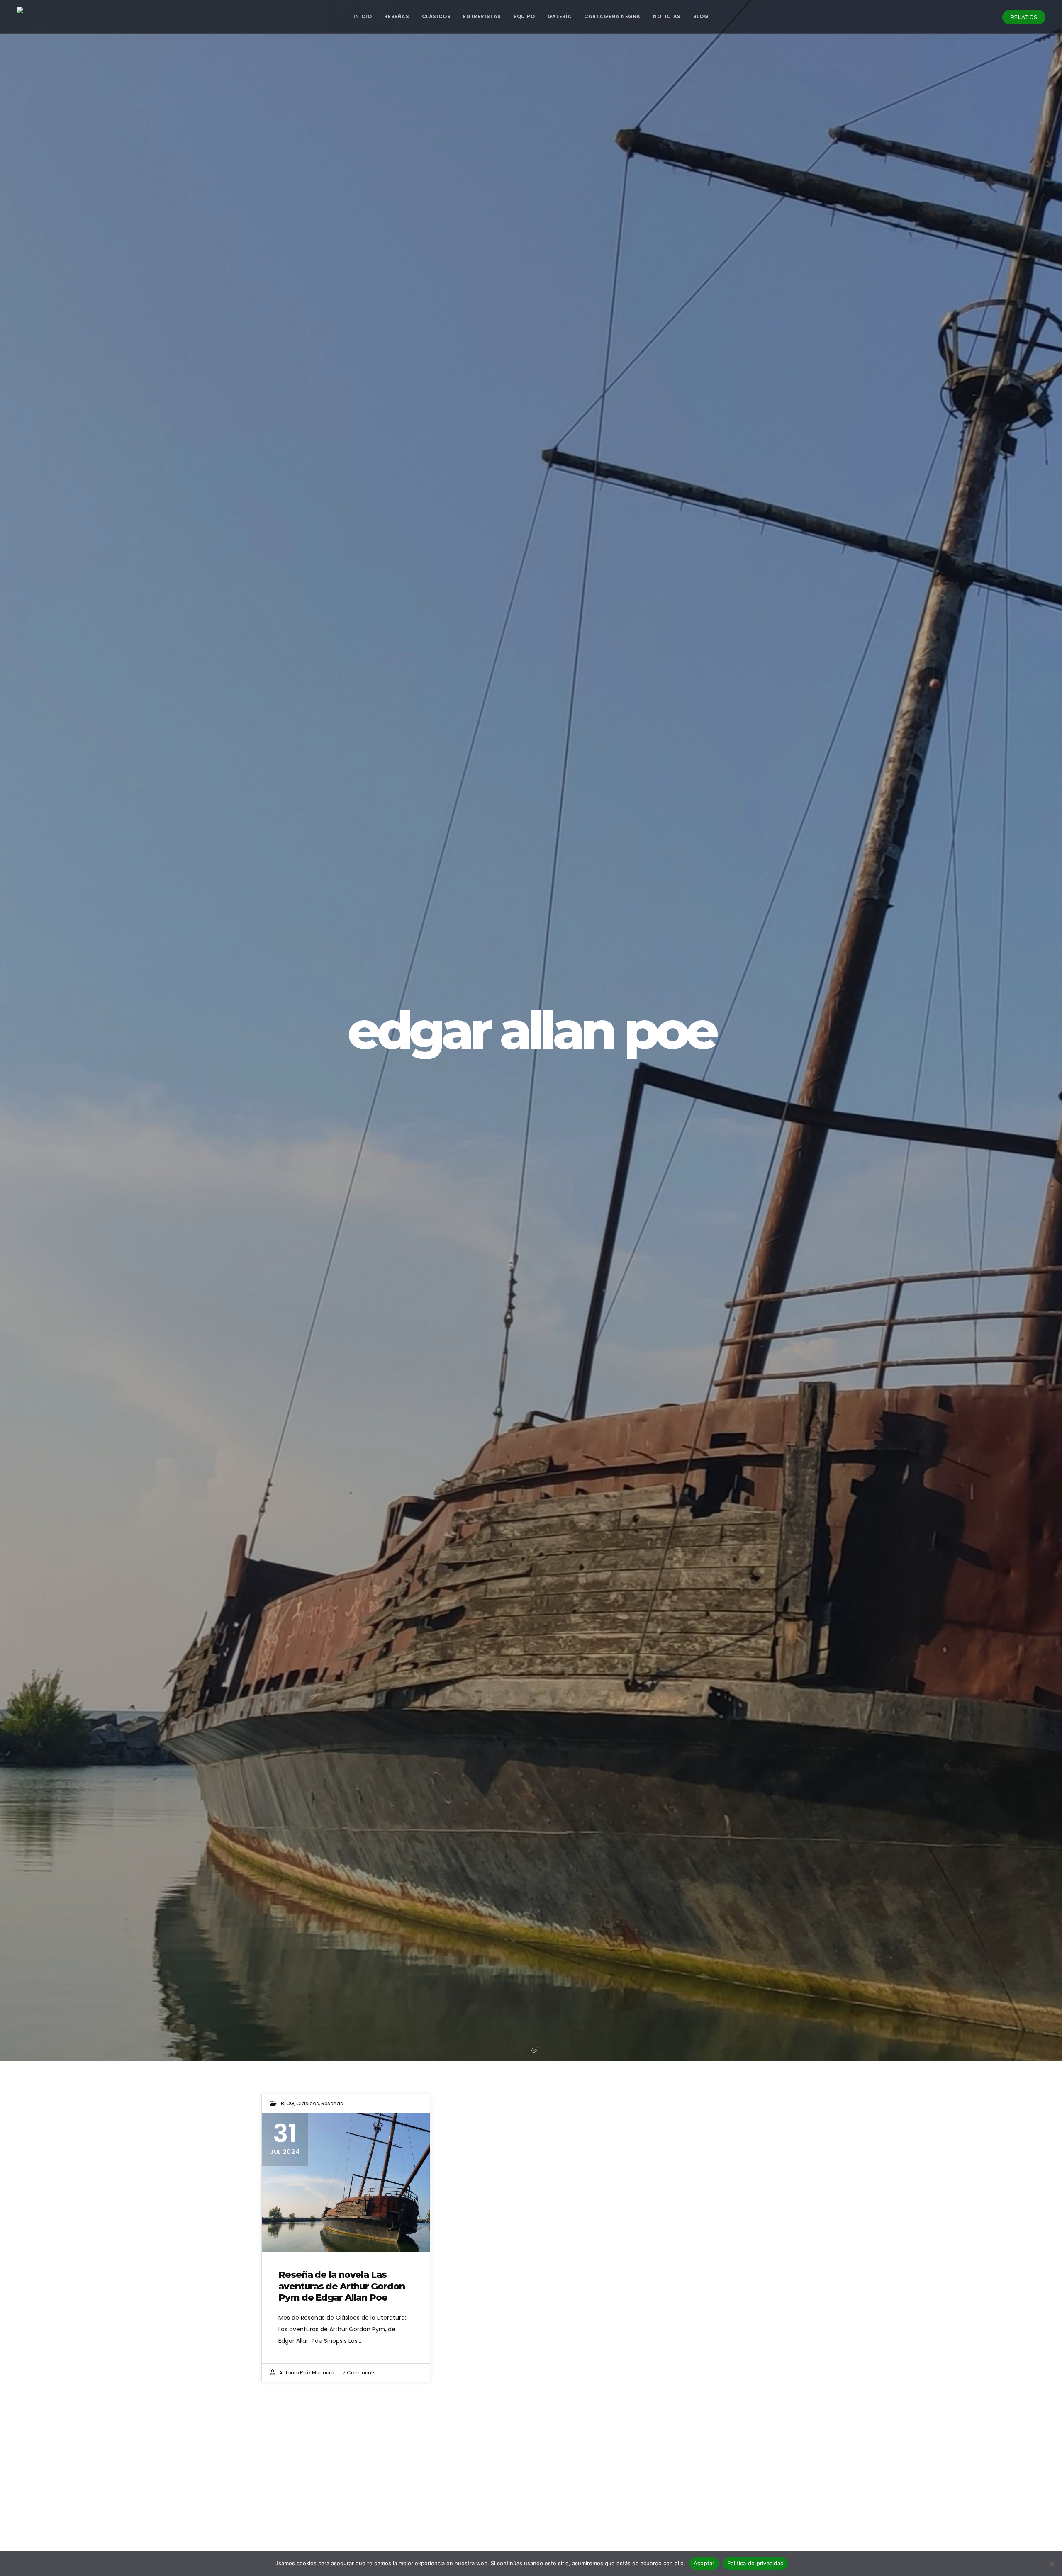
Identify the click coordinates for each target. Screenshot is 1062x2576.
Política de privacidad (756, 2563)
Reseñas (332, 2103)
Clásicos (308, 2103)
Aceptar (704, 2563)
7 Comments (359, 2373)
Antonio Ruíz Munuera (307, 2373)
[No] (1052, 2564)
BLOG (287, 2103)
